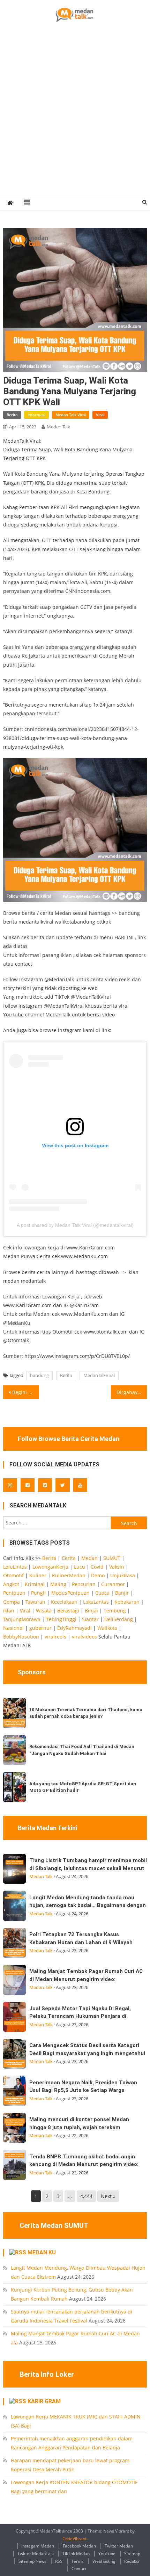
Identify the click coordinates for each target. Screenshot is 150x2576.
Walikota (107, 1628)
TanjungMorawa (22, 1619)
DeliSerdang (119, 1619)
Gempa (12, 1602)
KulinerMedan (69, 1575)
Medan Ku (42, 2252)
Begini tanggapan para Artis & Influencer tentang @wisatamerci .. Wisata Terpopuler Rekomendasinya (26, 1392)
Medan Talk (58, 427)
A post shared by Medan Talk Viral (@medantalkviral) (75, 1225)
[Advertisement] (75, 116)
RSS (59, 2561)
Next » (108, 2196)
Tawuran (35, 1602)
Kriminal (35, 1584)
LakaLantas (96, 1602)
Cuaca (102, 1593)
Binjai (91, 1611)
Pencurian (84, 1584)
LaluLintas (15, 1567)
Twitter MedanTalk (36, 2554)
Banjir (122, 1593)
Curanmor (113, 1584)
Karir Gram (44, 2401)
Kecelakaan (64, 1602)
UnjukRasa (123, 1575)
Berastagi (68, 1611)
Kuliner (38, 1575)
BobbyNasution (21, 1637)
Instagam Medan (38, 2546)
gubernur (40, 1628)
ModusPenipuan (70, 1593)
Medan (89, 1558)
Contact (79, 2569)
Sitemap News (32, 2561)
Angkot (11, 1584)
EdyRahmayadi (74, 1628)
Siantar (90, 1619)
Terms (77, 2561)
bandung (39, 1375)
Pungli (38, 1593)
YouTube (107, 2554)
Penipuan (14, 1593)
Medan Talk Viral (71, 415)
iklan (9, 1611)
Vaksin (117, 1567)
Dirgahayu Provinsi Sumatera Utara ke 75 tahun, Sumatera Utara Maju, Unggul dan (132, 1392)
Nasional (13, 1628)
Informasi (36, 415)
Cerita (69, 1558)
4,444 (86, 2196)
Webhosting (104, 2561)
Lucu (80, 1567)
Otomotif (13, 1575)
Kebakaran (127, 1602)
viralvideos (84, 1637)
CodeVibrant (74, 2539)
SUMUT (112, 1558)
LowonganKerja (50, 1567)
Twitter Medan (119, 2546)
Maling (58, 1584)
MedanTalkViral (99, 1375)
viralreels (55, 1637)
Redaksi (132, 2561)
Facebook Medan (79, 2546)
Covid (97, 1567)
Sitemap (132, 2554)
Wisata (44, 1611)
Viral (100, 415)
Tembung (115, 1611)
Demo (98, 1575)
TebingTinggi (61, 1619)
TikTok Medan (76, 2554)
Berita (12, 415)
